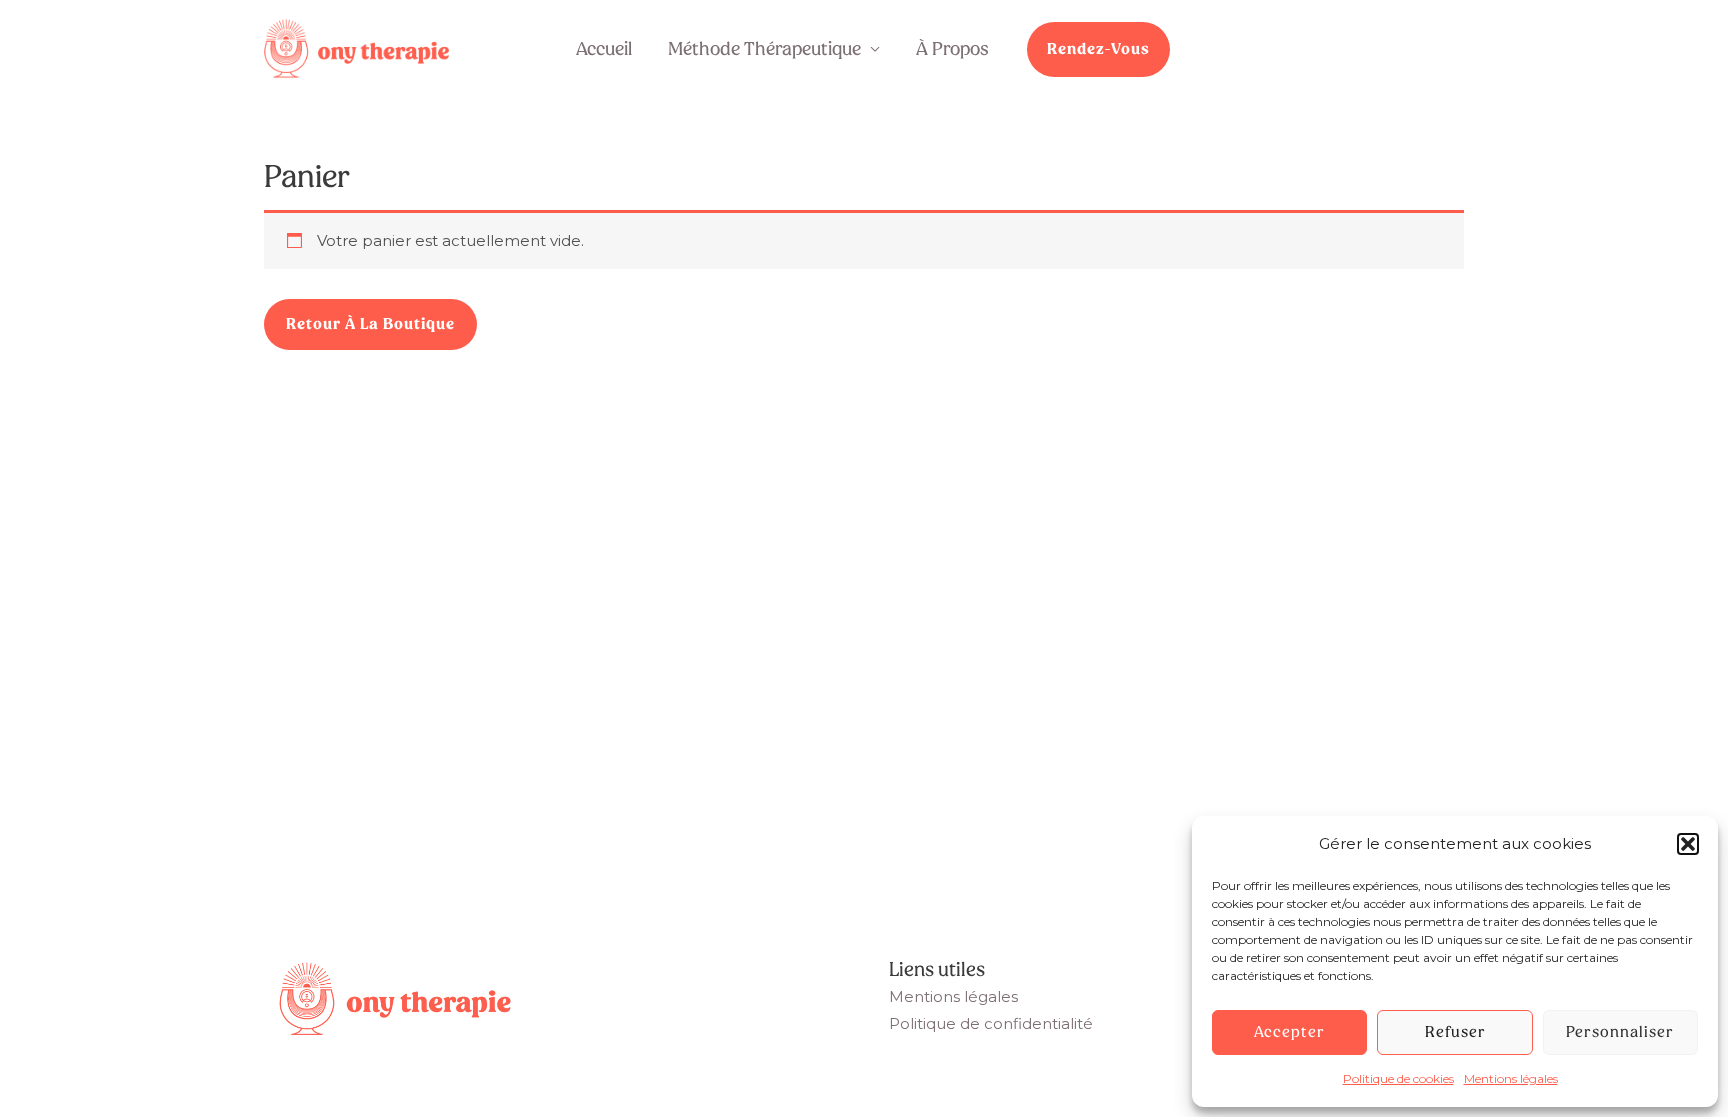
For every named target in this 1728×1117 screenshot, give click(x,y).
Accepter (1289, 1032)
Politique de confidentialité (991, 1023)
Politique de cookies (1398, 1078)
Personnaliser (1620, 1032)
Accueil (604, 48)
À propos (952, 48)
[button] (1688, 844)
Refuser (1455, 1032)
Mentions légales (1511, 1078)
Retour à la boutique (370, 324)
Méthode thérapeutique (764, 48)
